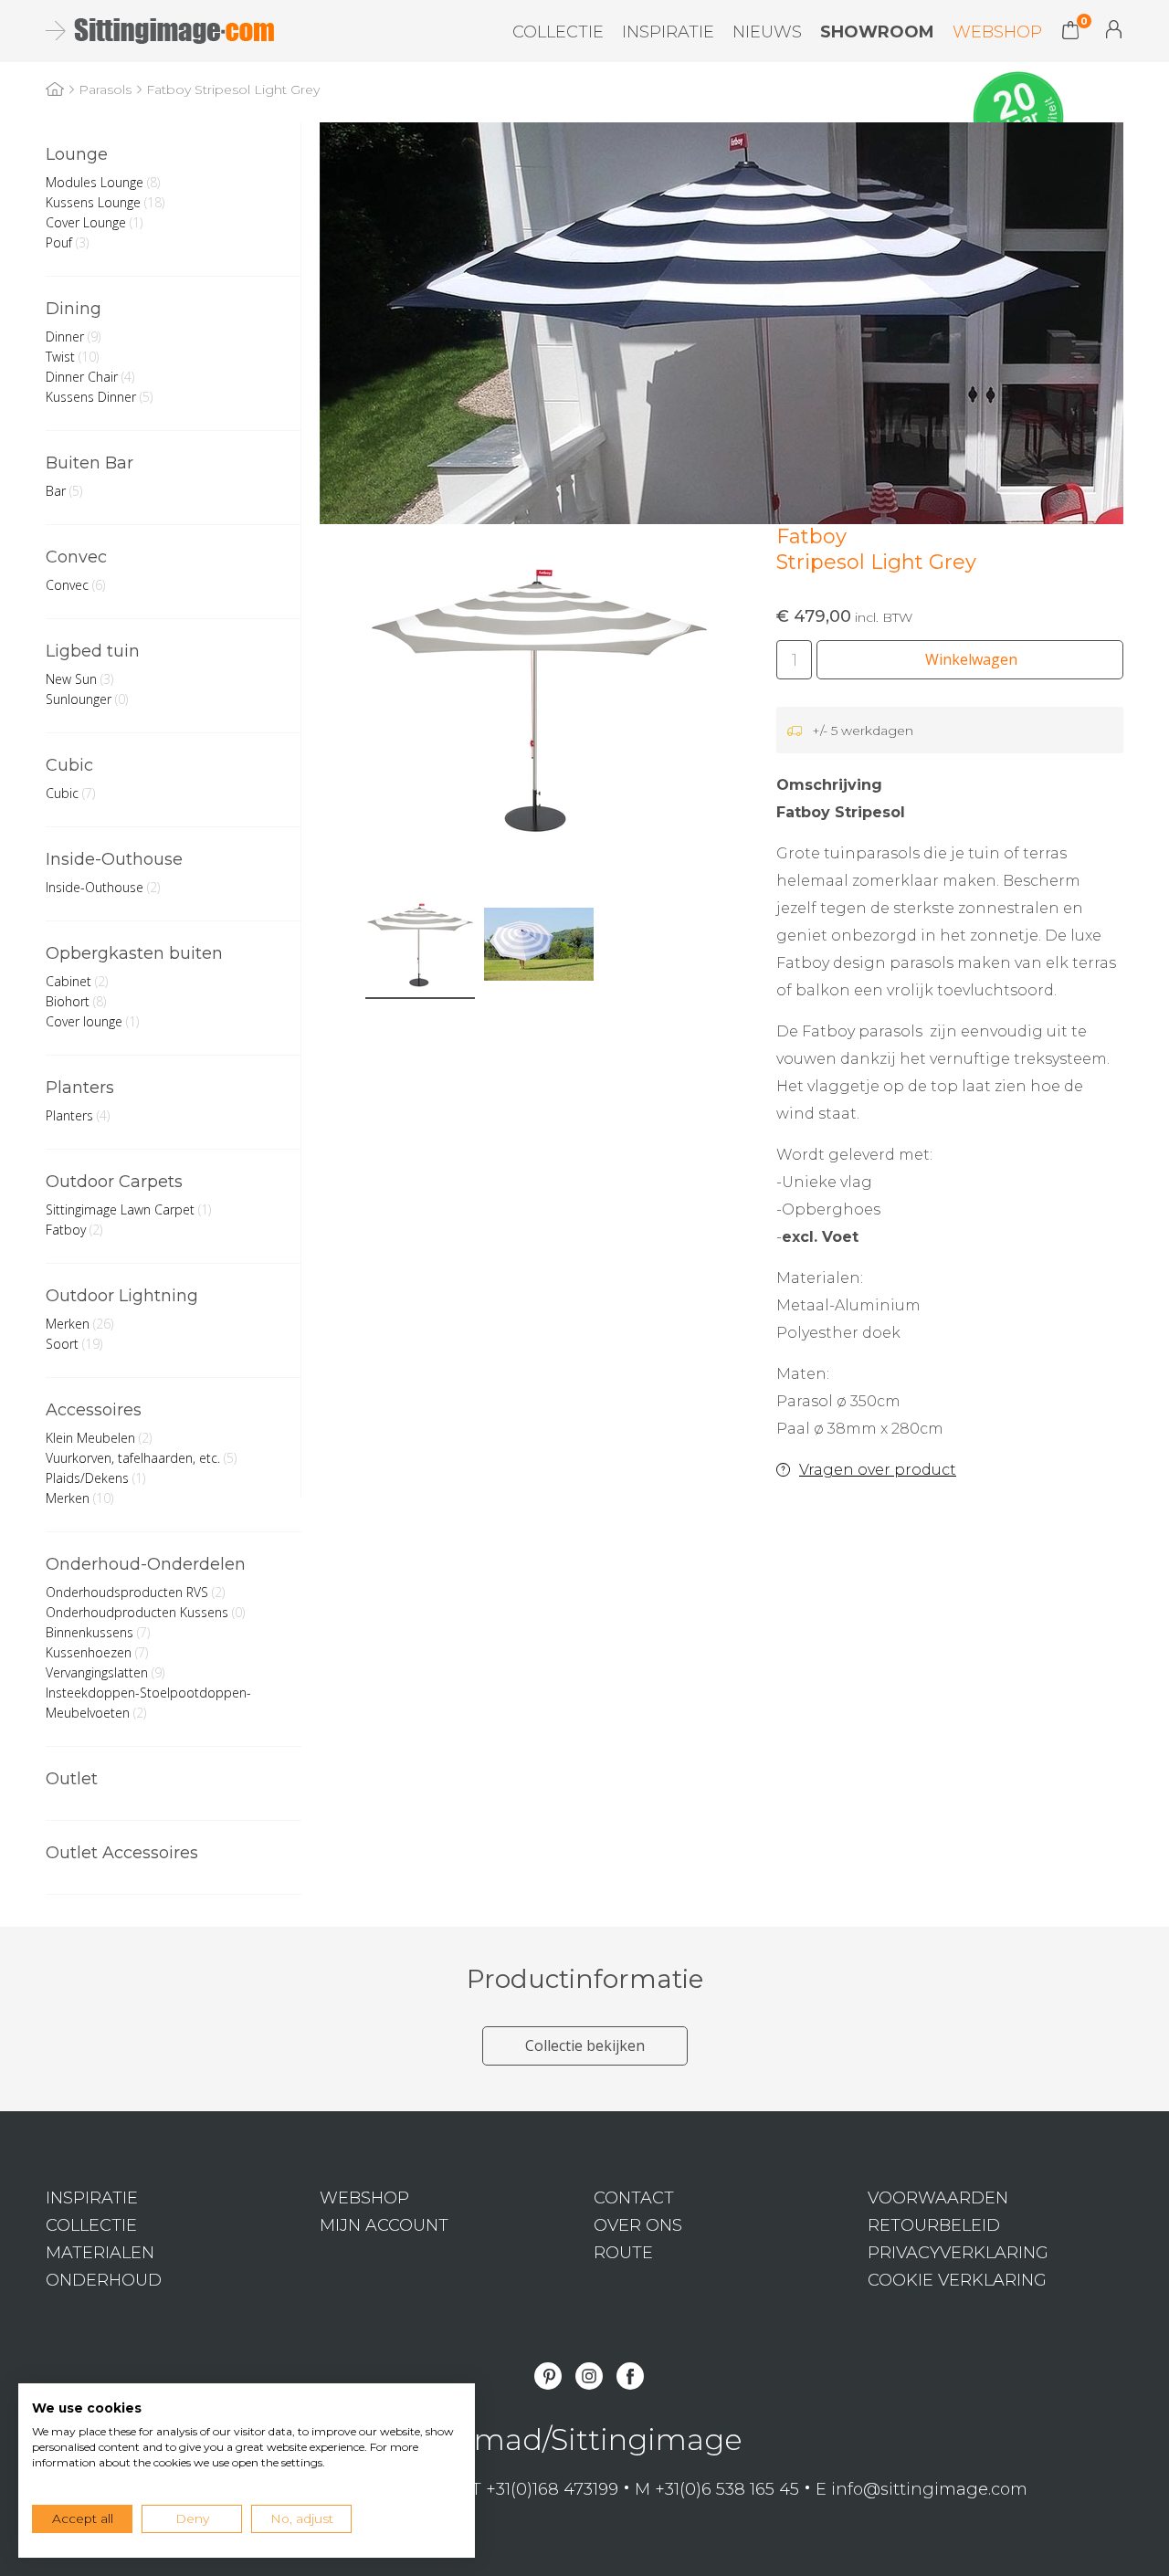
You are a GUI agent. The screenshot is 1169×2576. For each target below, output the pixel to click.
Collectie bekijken (585, 2045)
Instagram (589, 2376)
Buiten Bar (90, 463)
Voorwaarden (938, 2198)
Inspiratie (668, 32)
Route (623, 2253)
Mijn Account (1114, 29)
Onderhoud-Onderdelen (146, 1564)
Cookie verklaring (957, 2280)
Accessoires (94, 1410)
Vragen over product (878, 1470)
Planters (80, 1088)
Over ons (638, 2225)
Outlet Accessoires (122, 1853)
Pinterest (548, 2376)
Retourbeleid (934, 2225)
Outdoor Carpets (114, 1182)
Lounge (77, 154)
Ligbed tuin (93, 651)
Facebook (630, 2376)
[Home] (55, 89)
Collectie (558, 32)
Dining (74, 309)
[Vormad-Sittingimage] (158, 31)
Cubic (69, 765)
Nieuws (767, 32)
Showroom (877, 32)
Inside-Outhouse (114, 859)
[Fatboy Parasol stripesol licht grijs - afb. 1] (539, 698)
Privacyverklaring (958, 2253)
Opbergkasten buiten (134, 953)
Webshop (997, 32)
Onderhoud (104, 2280)
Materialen (100, 2253)
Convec (76, 557)
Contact (634, 2198)
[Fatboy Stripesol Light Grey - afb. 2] (539, 944)
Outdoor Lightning (122, 1296)
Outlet (72, 1779)
